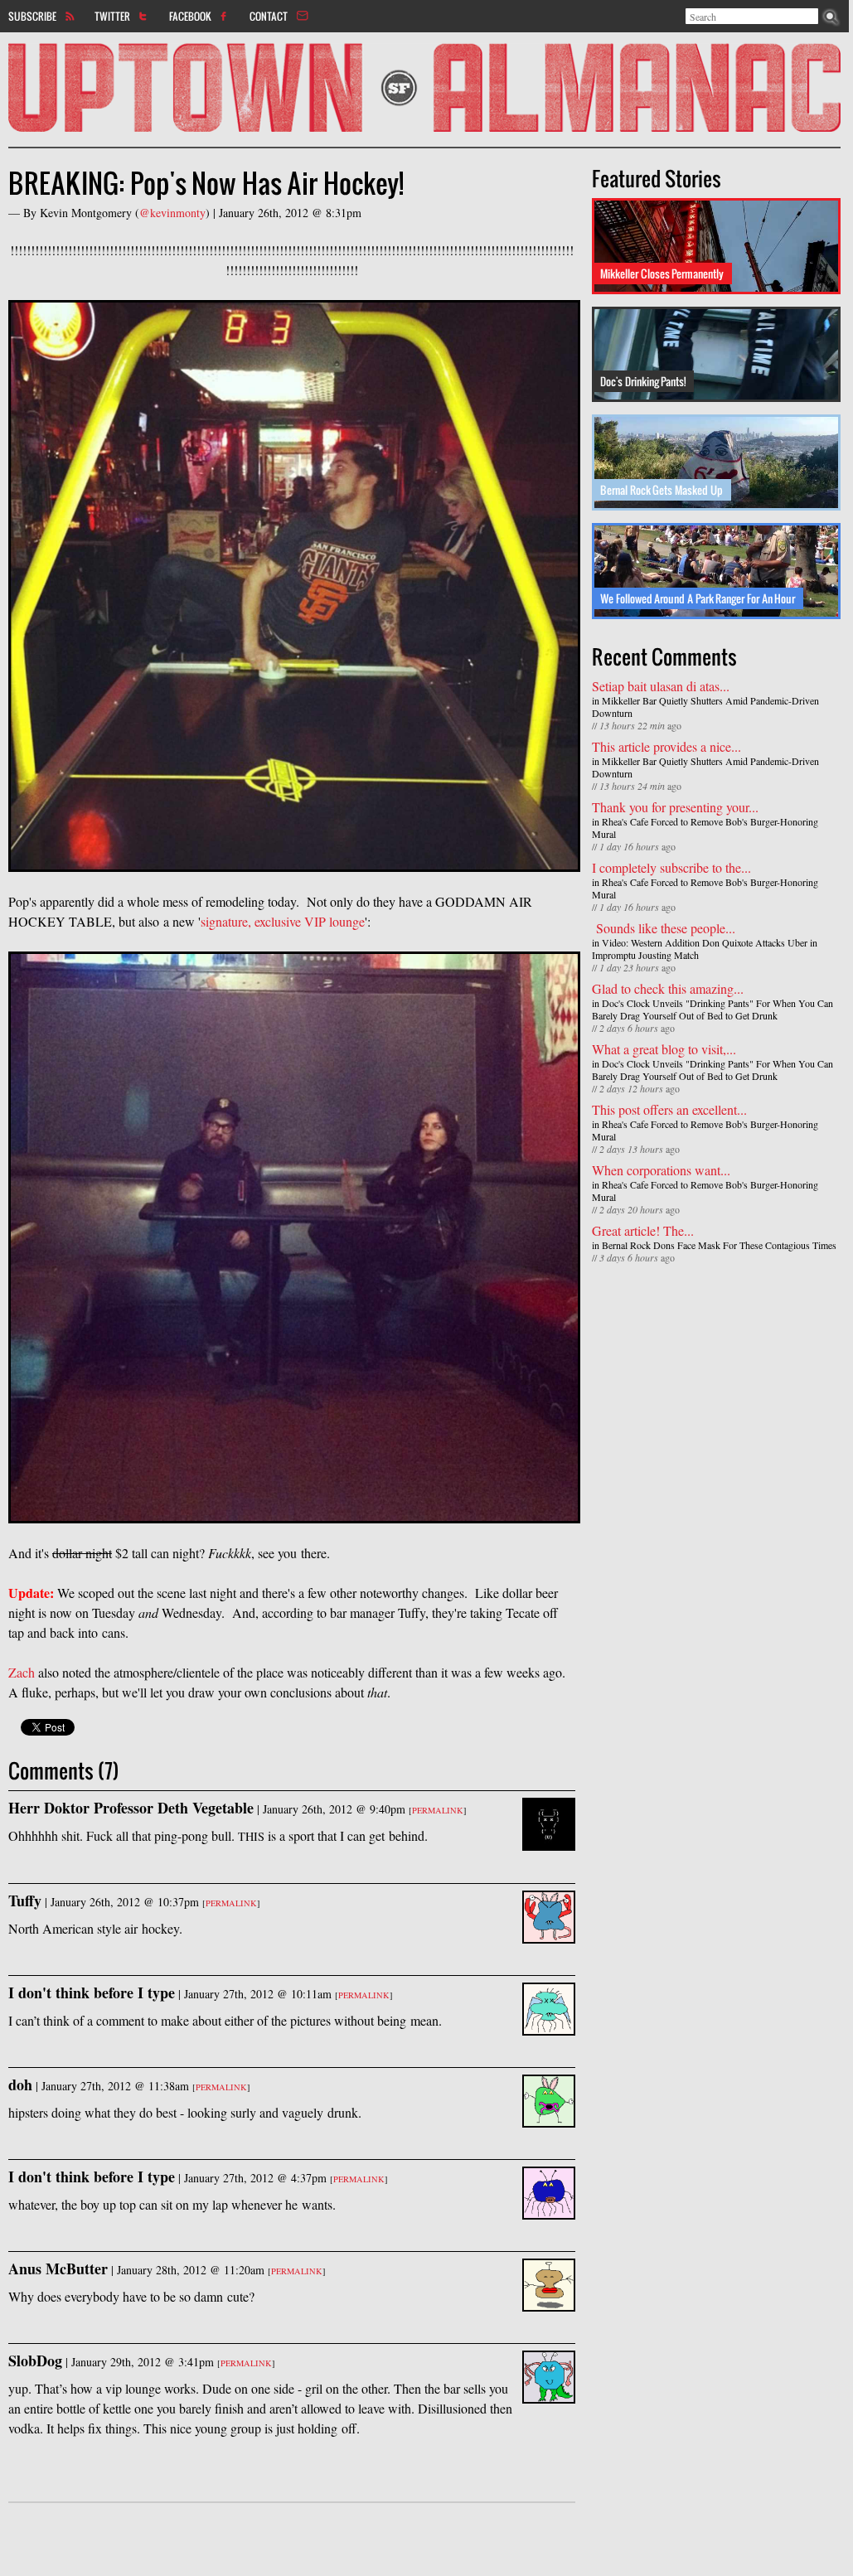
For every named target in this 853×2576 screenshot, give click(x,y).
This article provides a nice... (666, 746)
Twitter (112, 16)
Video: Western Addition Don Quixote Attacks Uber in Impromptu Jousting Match (705, 949)
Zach (22, 1672)
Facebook (190, 16)
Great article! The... (643, 1230)
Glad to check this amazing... (668, 988)
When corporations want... (661, 1170)
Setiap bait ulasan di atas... (661, 686)
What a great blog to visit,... (664, 1049)
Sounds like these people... (664, 928)
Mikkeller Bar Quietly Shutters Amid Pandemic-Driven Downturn (705, 707)
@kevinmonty (172, 213)
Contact (269, 16)
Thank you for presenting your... (675, 807)
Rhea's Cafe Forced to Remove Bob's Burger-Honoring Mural (705, 828)
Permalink (438, 1810)
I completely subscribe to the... (671, 867)
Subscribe (32, 16)
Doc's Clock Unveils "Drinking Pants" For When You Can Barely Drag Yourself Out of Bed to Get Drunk (712, 1009)
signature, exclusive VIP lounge (283, 921)
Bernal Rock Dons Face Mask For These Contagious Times (719, 1245)
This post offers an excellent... (669, 1109)
